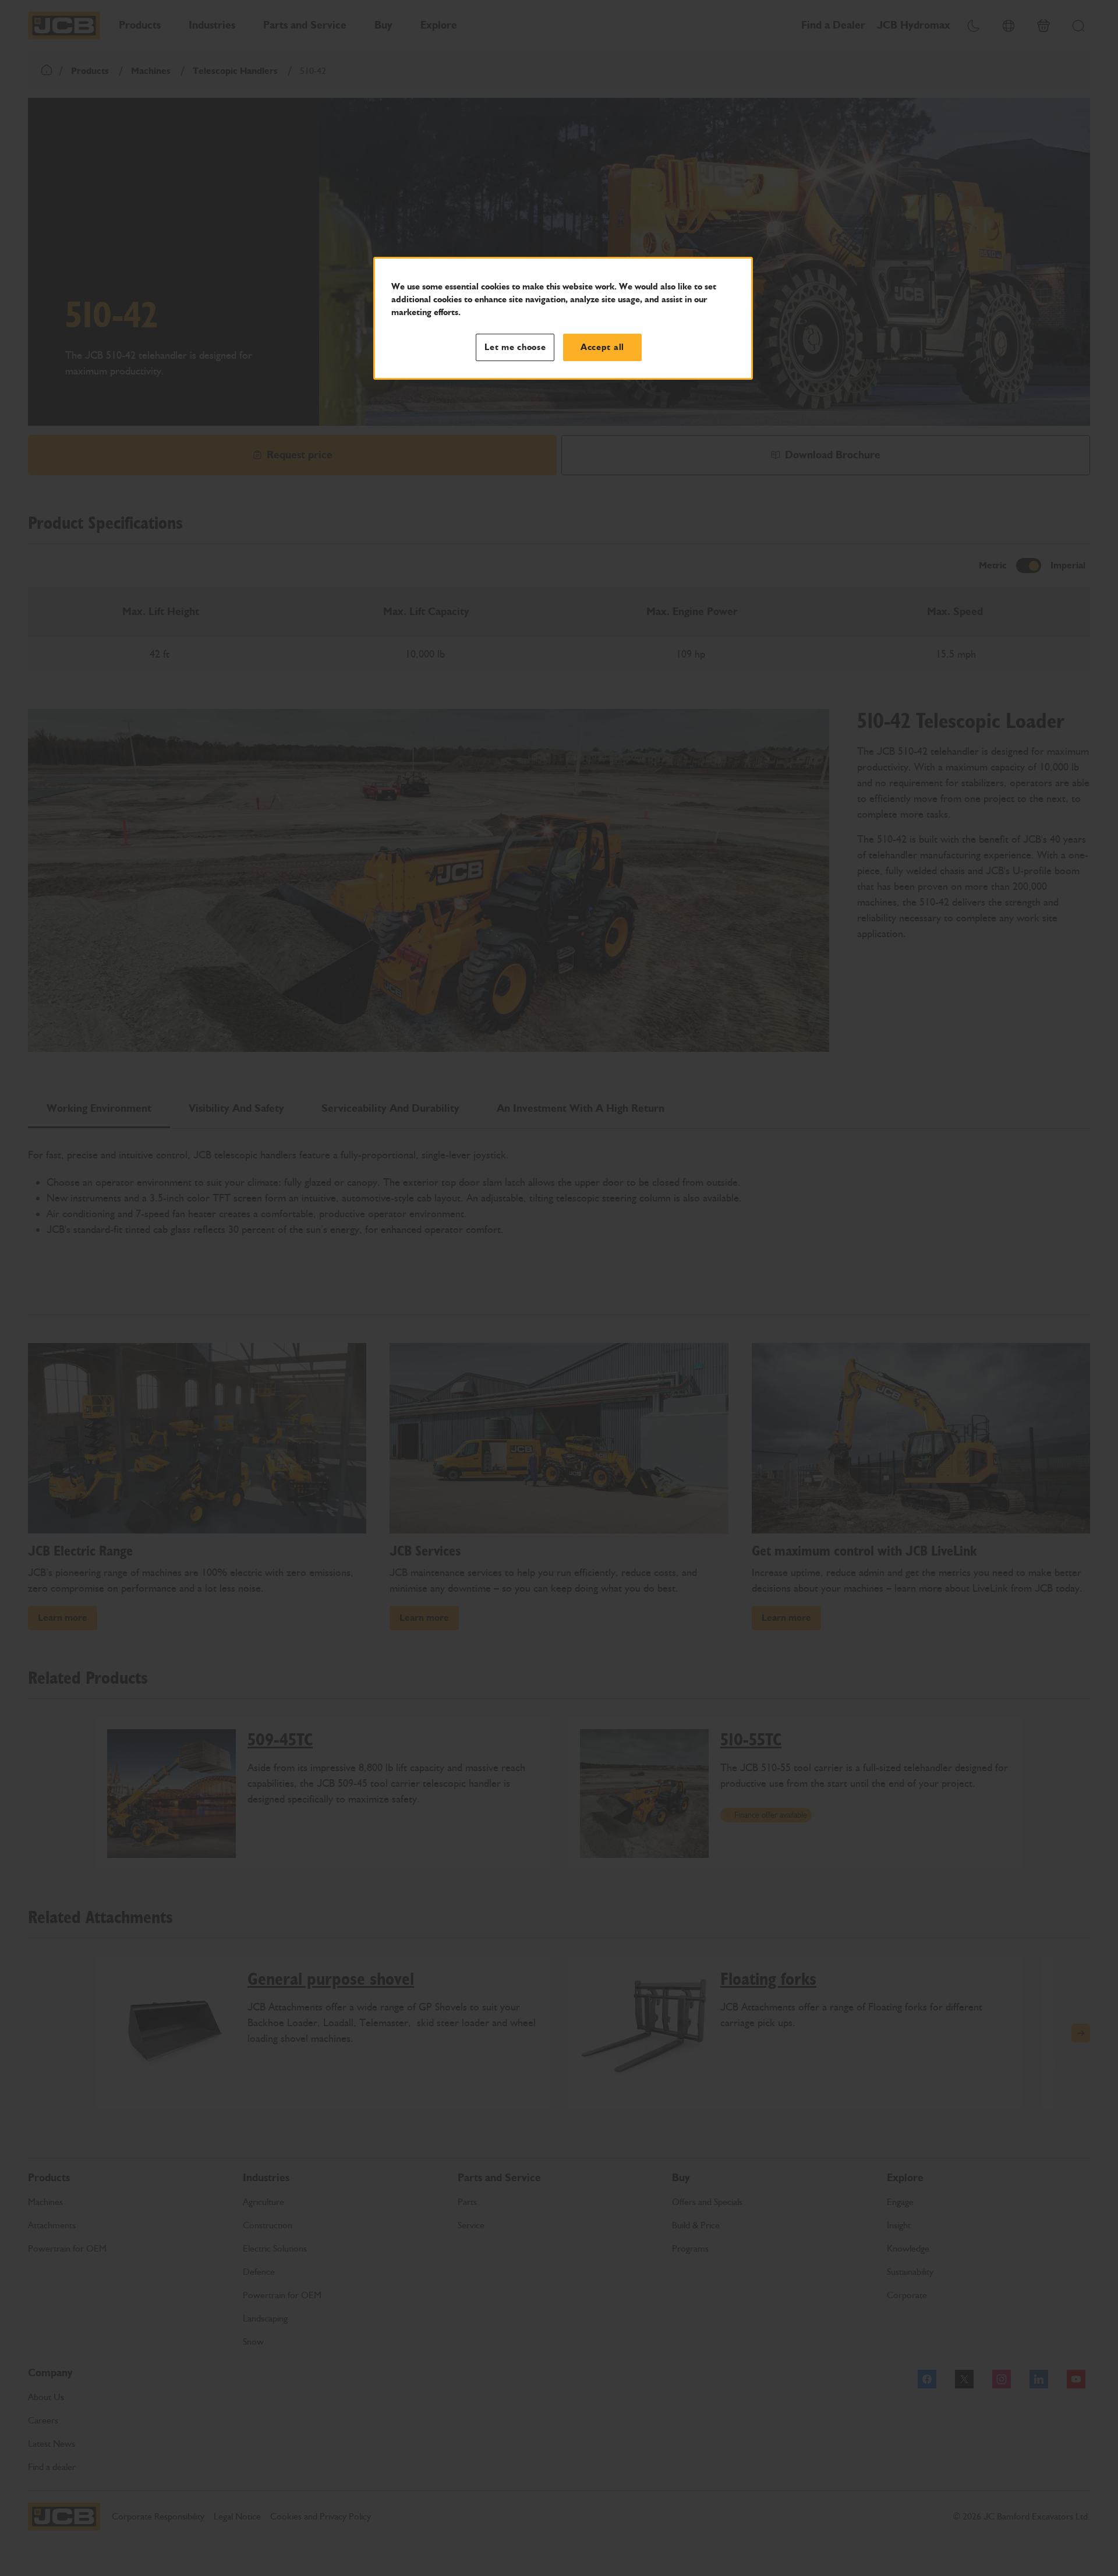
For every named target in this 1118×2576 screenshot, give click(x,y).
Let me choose (515, 347)
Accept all (602, 347)
